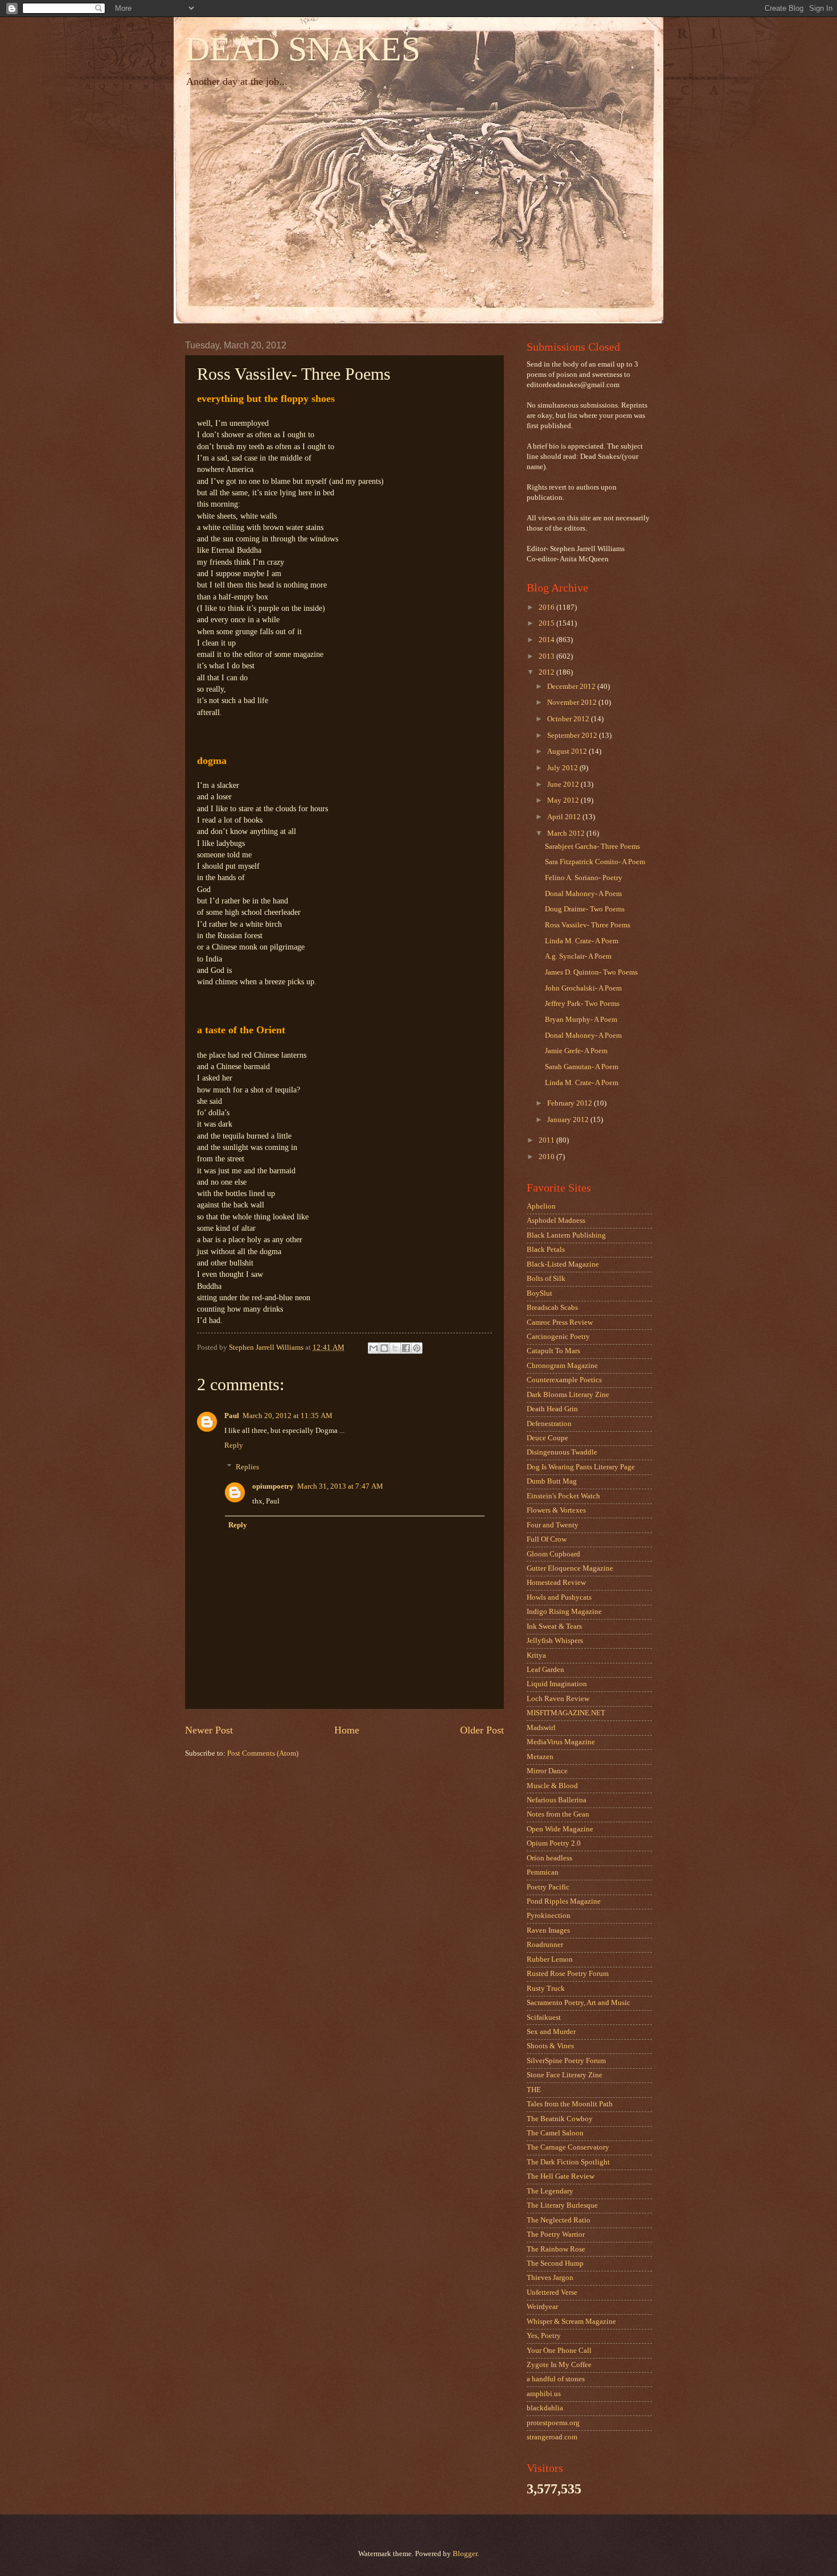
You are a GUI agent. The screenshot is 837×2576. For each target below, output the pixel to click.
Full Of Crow (547, 1539)
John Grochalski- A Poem (583, 988)
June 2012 (564, 784)
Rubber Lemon (550, 1959)
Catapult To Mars (553, 1351)
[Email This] (374, 1348)
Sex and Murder (551, 2032)
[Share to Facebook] (406, 1348)
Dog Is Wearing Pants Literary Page (581, 1467)
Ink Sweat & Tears (554, 1626)
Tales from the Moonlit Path (570, 2104)
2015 (547, 623)
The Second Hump (555, 2263)
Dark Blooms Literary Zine (568, 1395)
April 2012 (565, 817)
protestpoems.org (553, 2423)
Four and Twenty (553, 1525)
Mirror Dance (547, 1771)
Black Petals (546, 1250)
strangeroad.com (552, 2437)
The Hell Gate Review (561, 2176)
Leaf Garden (545, 1670)
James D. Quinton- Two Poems (591, 972)
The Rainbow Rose (556, 2249)
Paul (232, 1416)
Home (347, 1730)
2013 (547, 656)
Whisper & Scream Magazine (571, 2322)
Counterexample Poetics (564, 1380)
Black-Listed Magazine (563, 1264)
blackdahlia (545, 2408)
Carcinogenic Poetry (558, 1337)
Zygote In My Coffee (559, 2365)
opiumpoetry (273, 1486)
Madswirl (541, 1728)
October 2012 (569, 719)
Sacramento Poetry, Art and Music (578, 2003)
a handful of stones (556, 2379)
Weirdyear (542, 2307)
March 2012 (567, 833)
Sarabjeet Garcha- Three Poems (592, 847)
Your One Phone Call (559, 2351)
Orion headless (549, 1858)
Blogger (465, 2554)
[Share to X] (395, 1348)
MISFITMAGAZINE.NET (566, 1713)
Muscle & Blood (552, 1786)
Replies (247, 1467)
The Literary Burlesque (562, 2205)
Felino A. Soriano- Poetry (584, 878)
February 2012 (571, 1103)
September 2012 (573, 736)
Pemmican (543, 1872)
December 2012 (572, 687)
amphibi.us (544, 2394)
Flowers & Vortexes (556, 1510)
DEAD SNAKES (303, 49)
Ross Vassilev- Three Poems (588, 925)
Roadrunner (545, 1945)
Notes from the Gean (558, 1814)
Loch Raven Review (558, 1699)
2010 (547, 1157)
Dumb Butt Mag (552, 1481)
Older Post (482, 1730)
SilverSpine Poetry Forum (566, 2061)
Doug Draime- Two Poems (585, 909)
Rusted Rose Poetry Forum (568, 1974)
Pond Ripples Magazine (564, 1901)
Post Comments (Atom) (263, 1753)
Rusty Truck (546, 1989)
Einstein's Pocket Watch (563, 1496)
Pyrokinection (549, 1916)
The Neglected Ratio (559, 2220)
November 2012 (573, 702)
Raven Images (548, 1930)
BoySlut (539, 1293)
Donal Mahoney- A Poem (583, 894)
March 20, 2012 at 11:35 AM (288, 1416)
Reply (234, 1445)
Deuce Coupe (547, 1438)
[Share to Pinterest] (417, 1348)
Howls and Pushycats (559, 1597)
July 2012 (563, 768)
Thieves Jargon (550, 2278)
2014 (547, 640)
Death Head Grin (552, 1409)
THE (534, 2090)
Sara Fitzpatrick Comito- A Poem (595, 862)
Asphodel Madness (556, 1221)
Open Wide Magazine (560, 1829)
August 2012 (568, 751)
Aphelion (541, 1206)
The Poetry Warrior (556, 2234)
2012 (547, 672)
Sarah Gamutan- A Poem (582, 1067)
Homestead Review (556, 1583)
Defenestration (549, 1424)
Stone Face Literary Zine (565, 2075)
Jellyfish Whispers (555, 1641)
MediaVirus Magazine (561, 1742)
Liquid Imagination (557, 1684)
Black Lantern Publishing (566, 1235)
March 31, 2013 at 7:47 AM (340, 1486)
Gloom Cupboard (553, 1554)
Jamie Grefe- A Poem (576, 1051)
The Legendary (550, 2191)
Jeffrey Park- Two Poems (582, 1004)
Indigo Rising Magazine (564, 1612)
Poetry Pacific (548, 1887)
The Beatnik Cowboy (560, 2119)
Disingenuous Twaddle (562, 1452)
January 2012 (569, 1120)
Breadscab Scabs (552, 1308)
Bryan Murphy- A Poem (581, 1020)
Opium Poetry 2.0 (554, 1843)
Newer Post (209, 1730)
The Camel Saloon (555, 2133)
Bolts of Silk (546, 1279)
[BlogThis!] (384, 1348)
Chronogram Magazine (562, 1366)
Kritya (536, 1655)
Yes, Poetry (544, 2336)
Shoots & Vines (550, 2046)
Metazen (540, 1757)
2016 (547, 607)
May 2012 (564, 800)
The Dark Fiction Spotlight (568, 2162)
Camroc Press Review (560, 1322)
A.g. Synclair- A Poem (578, 956)
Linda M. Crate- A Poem (582, 941)
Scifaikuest (544, 2018)
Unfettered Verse (552, 2292)
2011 (547, 1140)
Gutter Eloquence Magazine (570, 1568)
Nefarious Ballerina (557, 1800)
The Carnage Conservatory (568, 2147)
